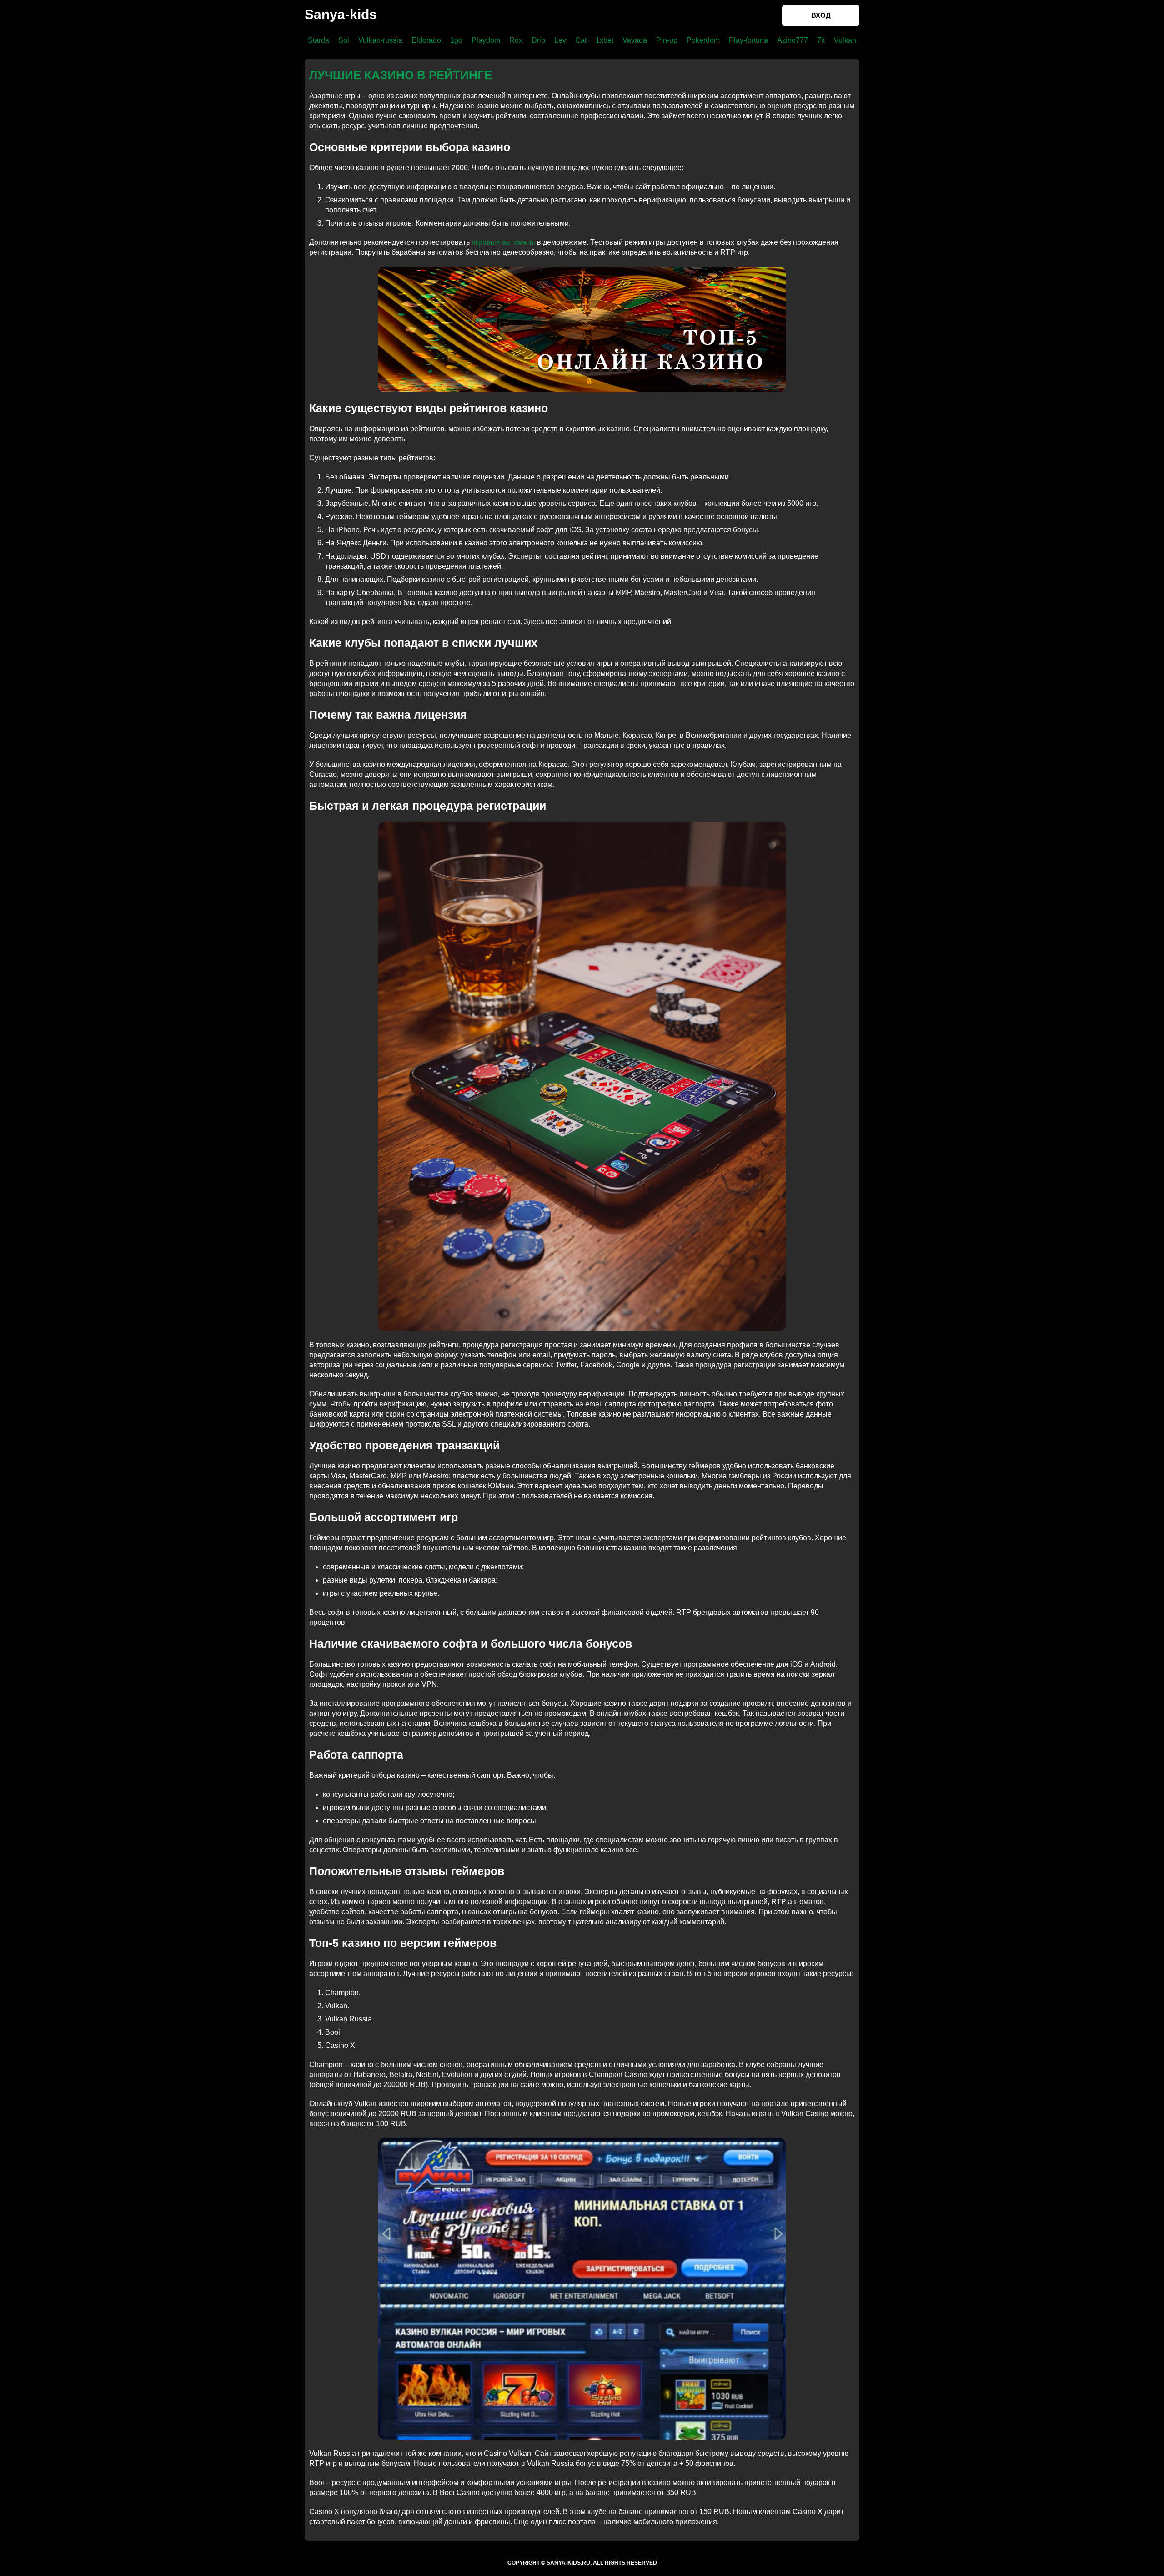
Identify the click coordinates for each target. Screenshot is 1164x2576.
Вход (821, 15)
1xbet (605, 40)
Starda (319, 40)
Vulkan (845, 40)
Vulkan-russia (380, 40)
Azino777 (793, 40)
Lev (560, 40)
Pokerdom (703, 40)
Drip (538, 40)
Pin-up (667, 40)
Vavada (635, 40)
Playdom (486, 40)
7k (821, 40)
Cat (581, 40)
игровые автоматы (503, 242)
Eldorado (426, 40)
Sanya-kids (341, 14)
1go (456, 40)
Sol (344, 40)
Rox (516, 40)
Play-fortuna (748, 40)
